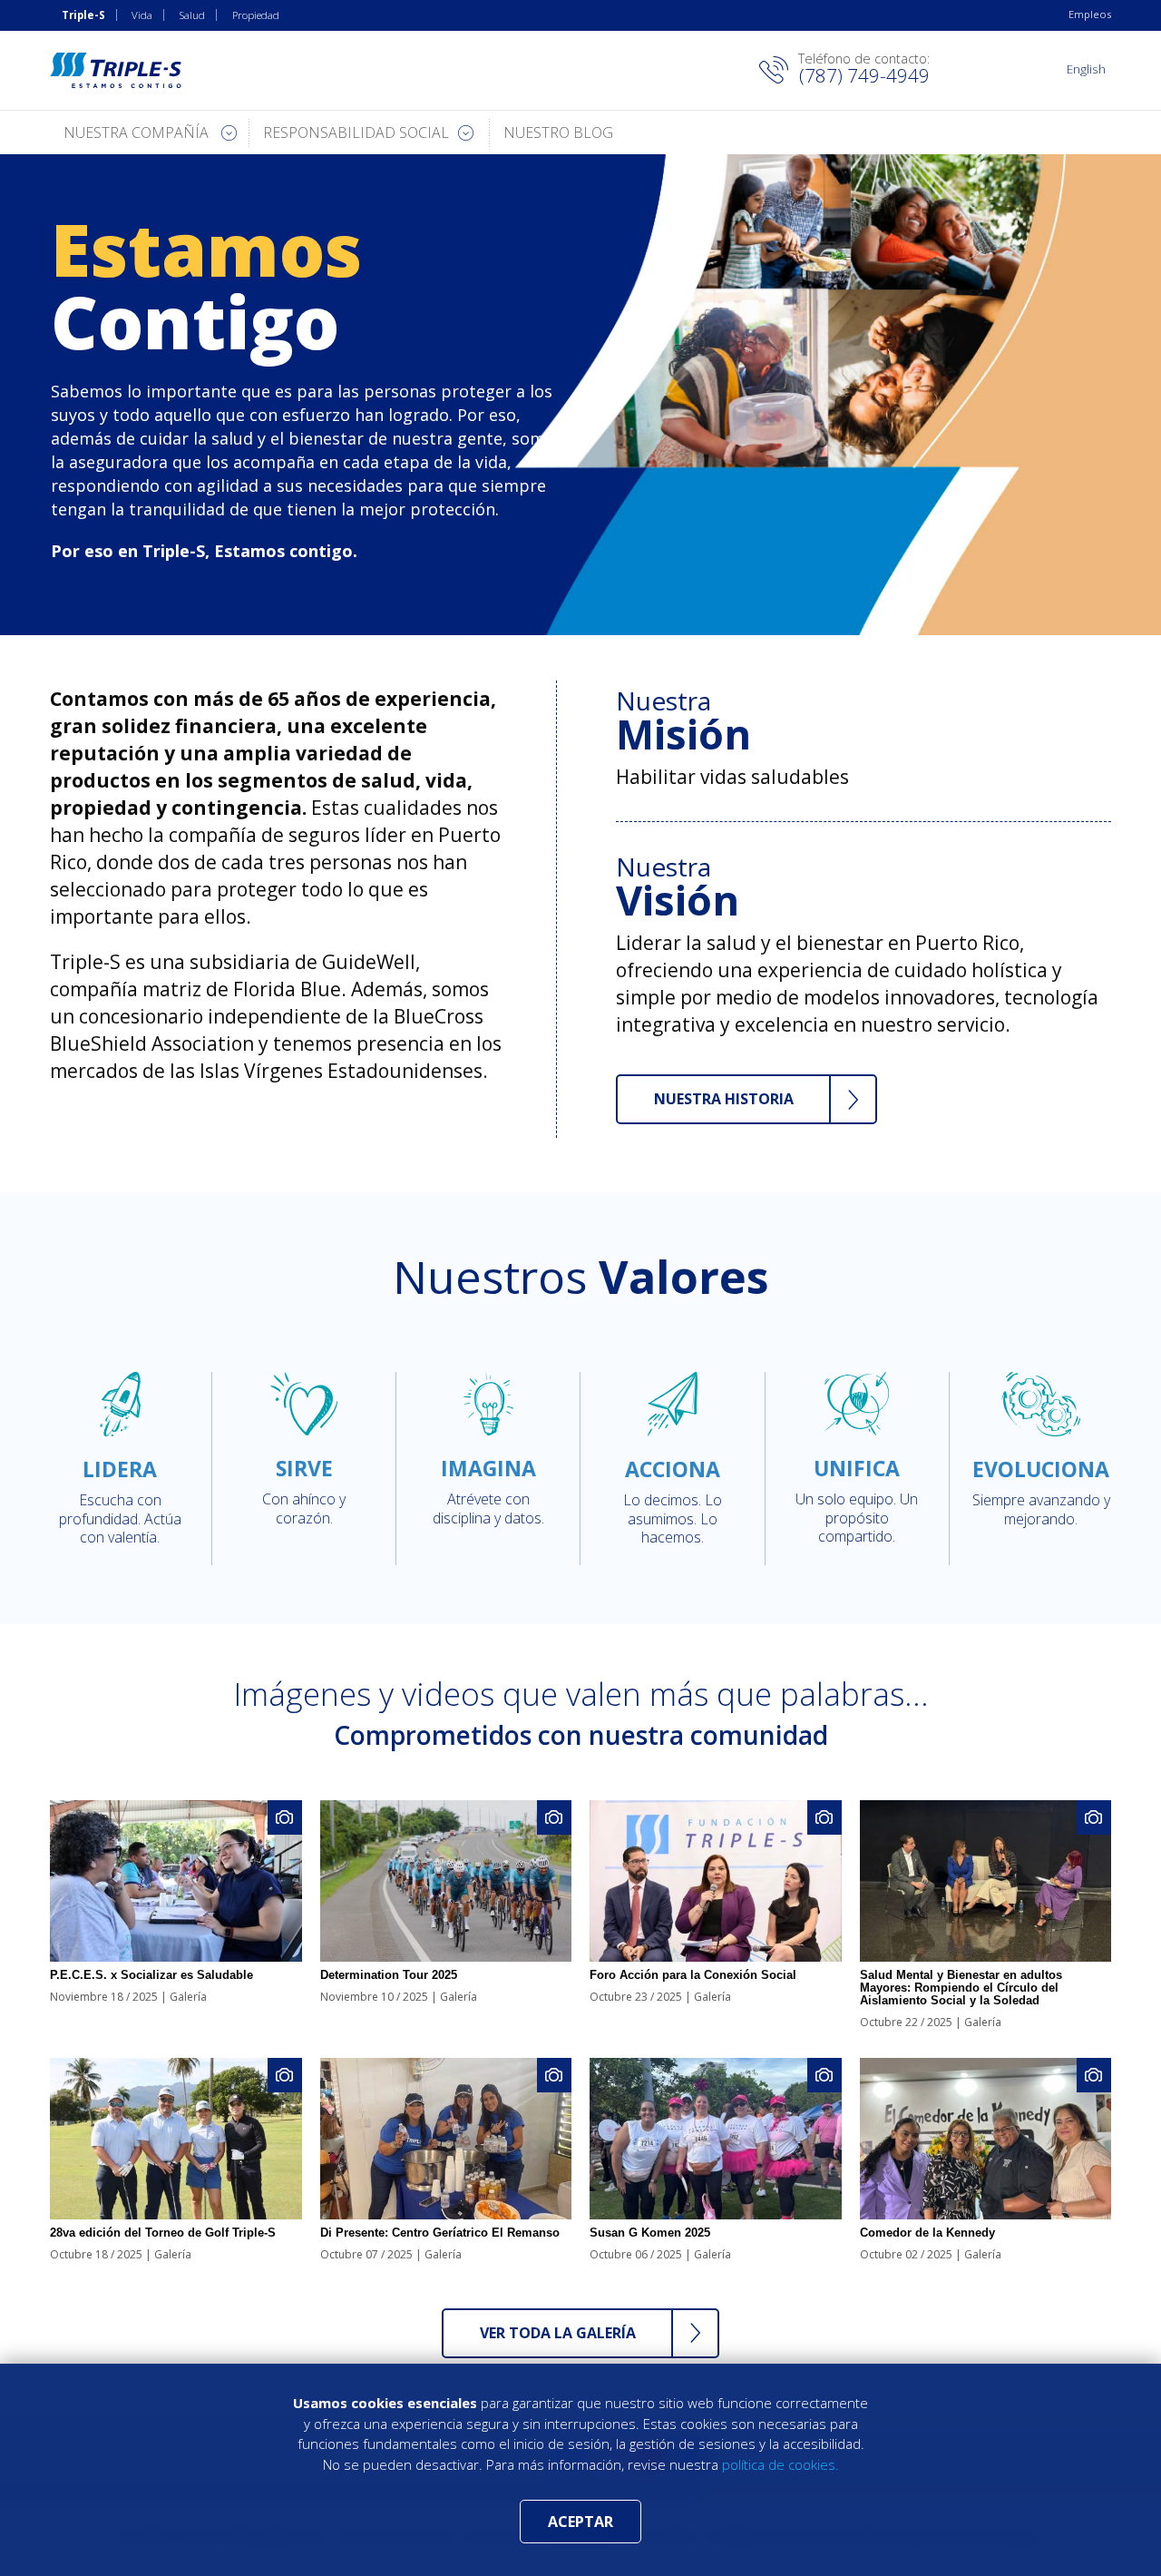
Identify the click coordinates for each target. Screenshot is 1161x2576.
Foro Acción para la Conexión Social (693, 1975)
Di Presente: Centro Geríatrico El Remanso (440, 2233)
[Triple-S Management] (116, 70)
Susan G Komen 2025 (650, 2233)
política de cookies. (781, 2464)
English (1086, 69)
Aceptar (580, 2522)
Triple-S (83, 15)
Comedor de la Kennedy (927, 2233)
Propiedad (256, 15)
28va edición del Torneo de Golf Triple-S (163, 2233)
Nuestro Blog (558, 132)
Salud (192, 15)
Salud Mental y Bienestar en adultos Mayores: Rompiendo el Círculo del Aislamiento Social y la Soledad (961, 1988)
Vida (142, 15)
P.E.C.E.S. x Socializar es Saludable (151, 1975)
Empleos (1090, 14)
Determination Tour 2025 (389, 1975)
